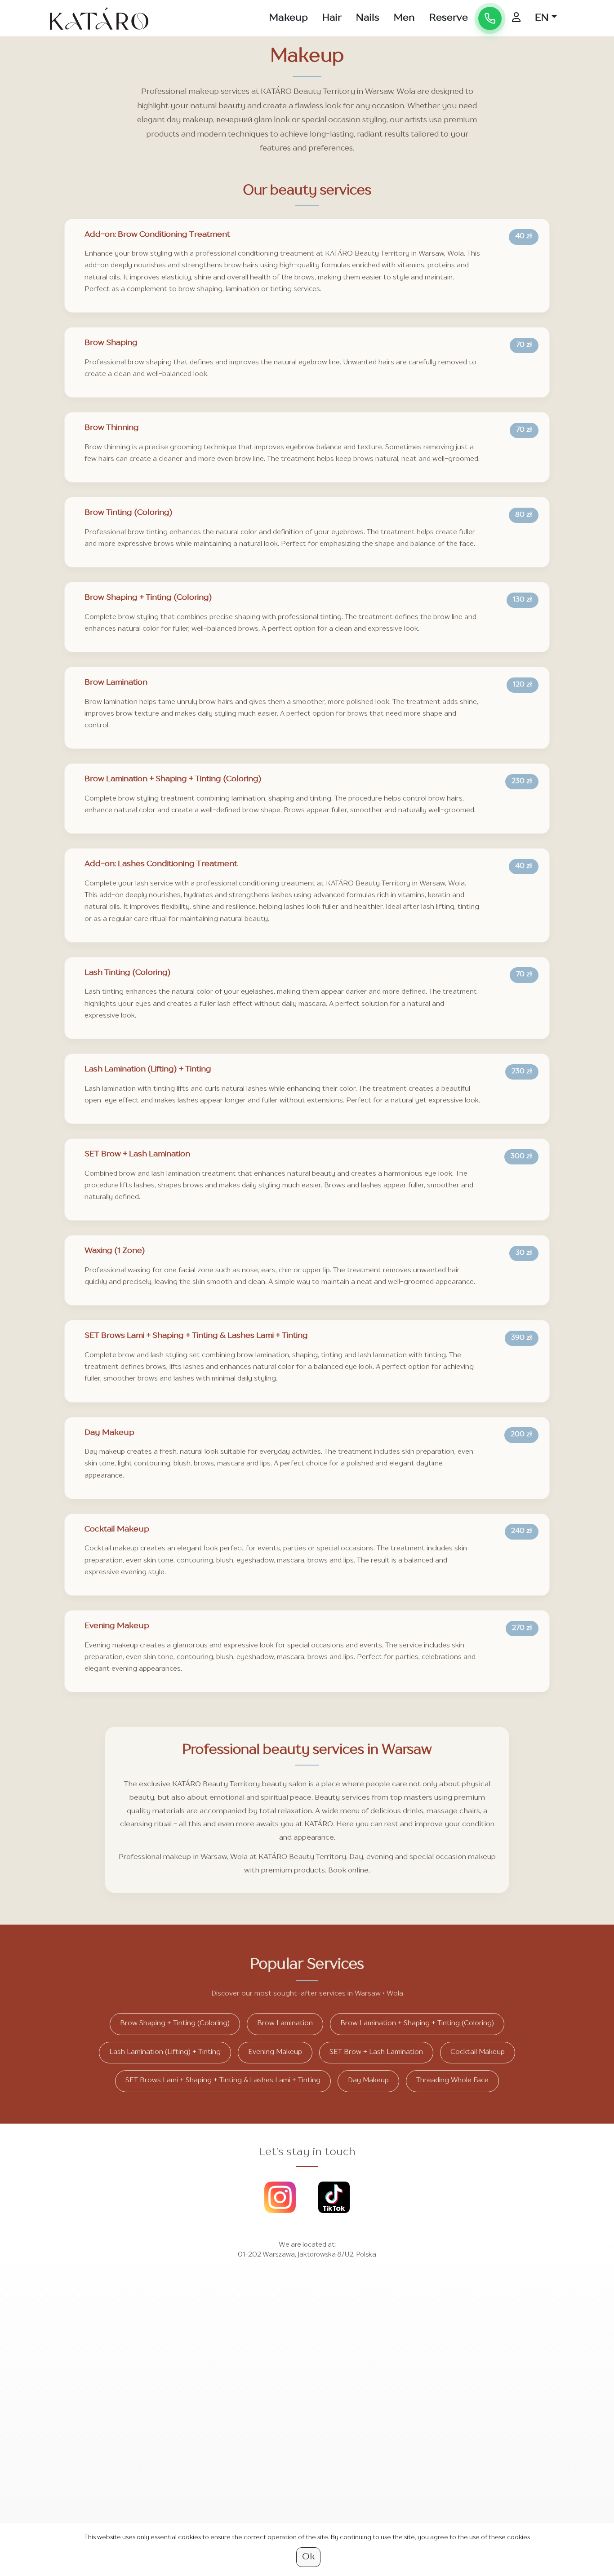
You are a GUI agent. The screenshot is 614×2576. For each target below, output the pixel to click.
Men (404, 18)
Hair (332, 18)
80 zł (524, 515)
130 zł (523, 600)
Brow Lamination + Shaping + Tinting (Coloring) (173, 779)
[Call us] (490, 18)
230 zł (522, 781)
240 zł (522, 1531)
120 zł (523, 685)
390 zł (522, 1338)
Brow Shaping (111, 343)
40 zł (524, 237)
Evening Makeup (117, 1626)
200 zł (521, 1435)
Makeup (289, 18)
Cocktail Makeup (117, 1529)
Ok (308, 2557)
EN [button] (542, 18)
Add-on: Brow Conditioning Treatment (157, 235)
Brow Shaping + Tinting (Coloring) (148, 598)
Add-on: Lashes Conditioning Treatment (161, 864)
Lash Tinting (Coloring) (128, 973)
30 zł (524, 1253)
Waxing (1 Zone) (115, 1251)
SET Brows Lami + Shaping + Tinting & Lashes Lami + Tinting (196, 1336)
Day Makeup (109, 1433)
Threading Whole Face (452, 2081)
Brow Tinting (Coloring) (129, 513)
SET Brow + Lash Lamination (137, 1154)
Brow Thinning (112, 428)
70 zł (524, 345)
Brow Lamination (116, 683)
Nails (368, 18)
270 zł (522, 1628)
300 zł (521, 1157)
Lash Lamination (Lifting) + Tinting (148, 1069)
